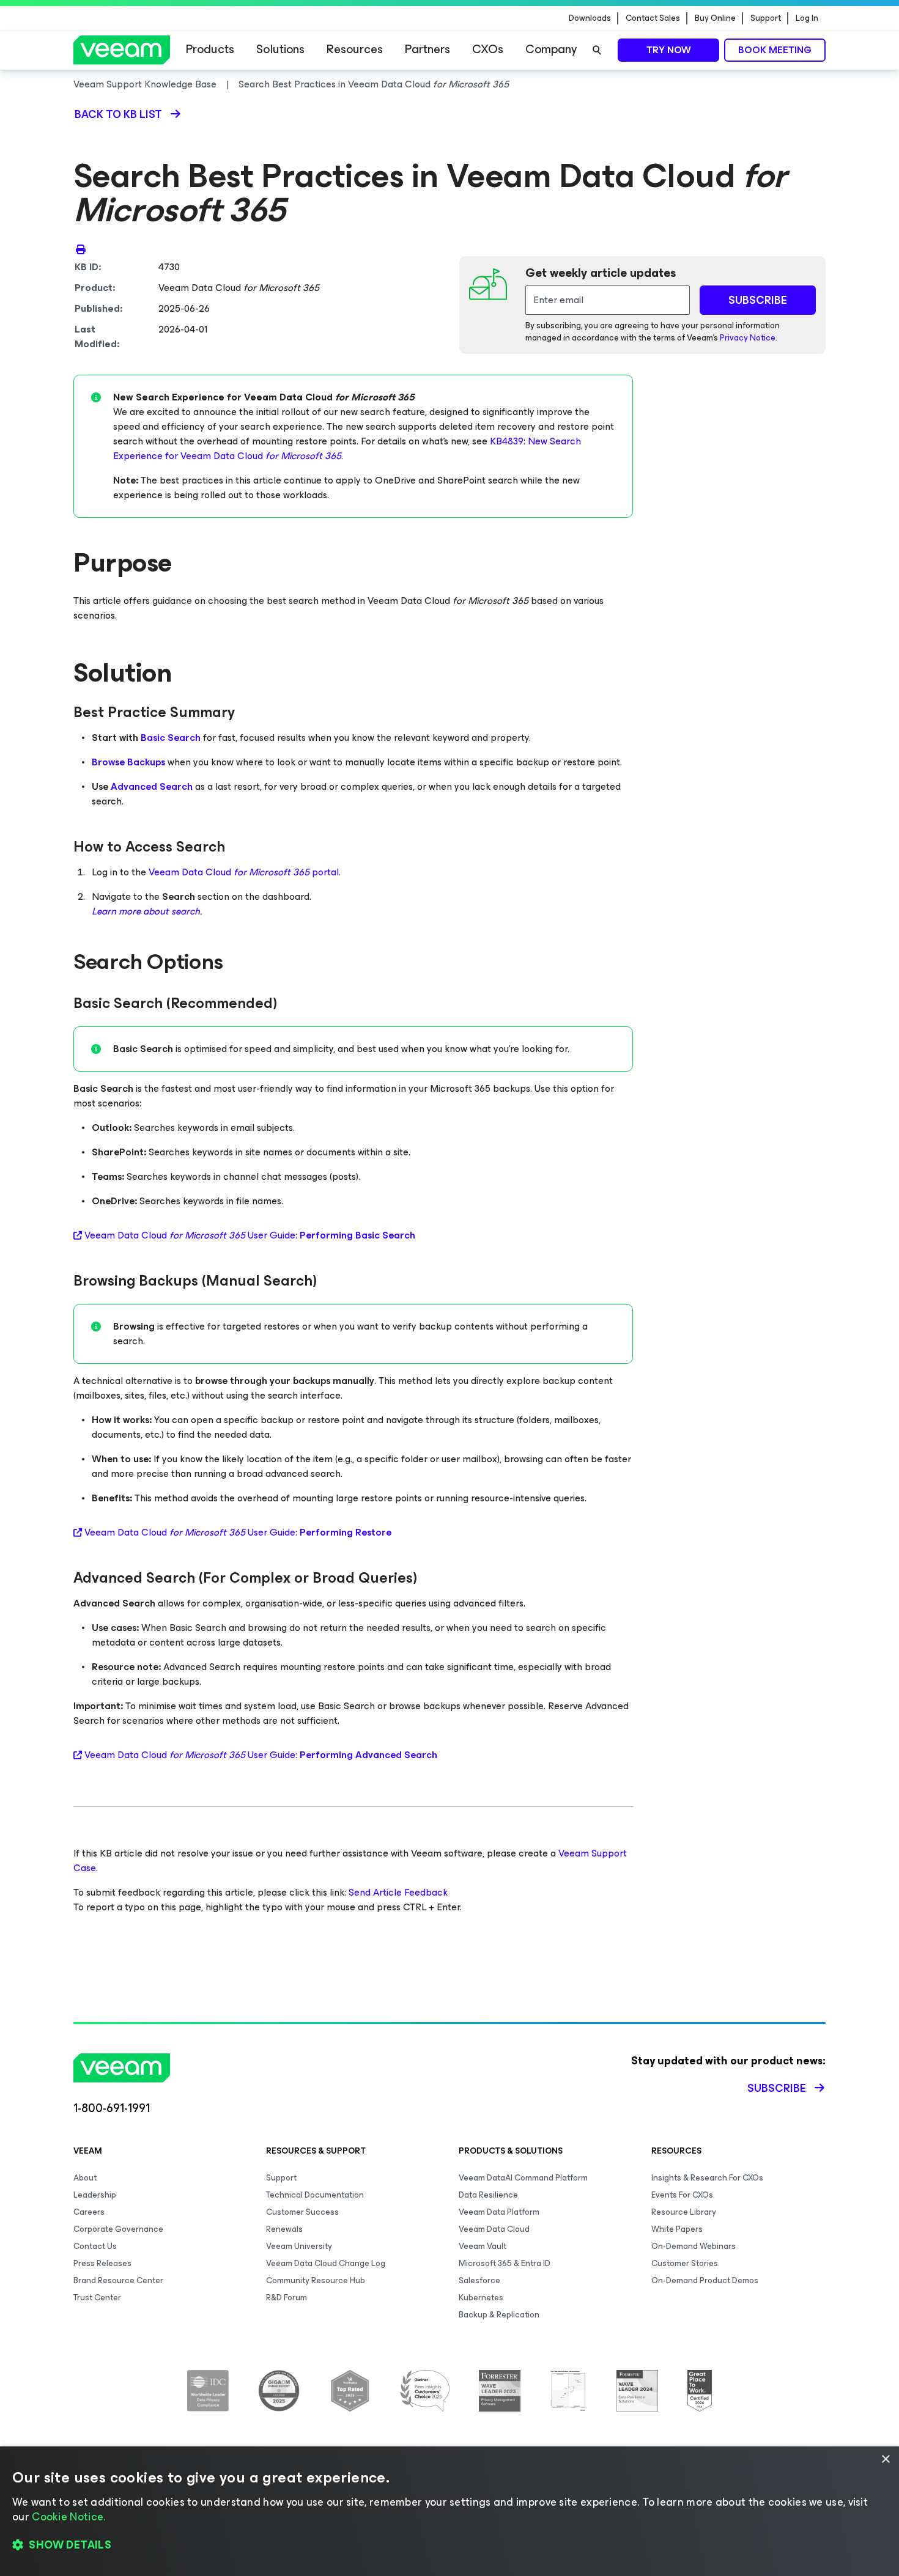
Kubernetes (481, 2298)
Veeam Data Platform (499, 2212)
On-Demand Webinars (694, 2246)
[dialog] (449, 2511)
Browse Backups (128, 762)
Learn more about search (146, 911)
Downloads (590, 18)
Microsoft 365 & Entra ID (505, 2263)
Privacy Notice (748, 338)
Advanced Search (152, 786)
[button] (449, 2545)
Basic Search (171, 738)
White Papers (677, 2229)
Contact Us (95, 2246)
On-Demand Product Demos (705, 2280)
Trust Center (97, 2298)
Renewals (284, 2229)
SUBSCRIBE (758, 300)
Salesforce (479, 2280)
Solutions (280, 49)
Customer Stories (685, 2263)
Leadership (95, 2195)
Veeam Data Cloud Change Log (326, 2263)
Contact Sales (653, 18)
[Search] (597, 50)
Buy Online (715, 18)
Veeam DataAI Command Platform (523, 2178)
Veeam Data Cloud (494, 2229)
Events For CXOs (682, 2195)
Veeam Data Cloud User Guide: (250, 1235)
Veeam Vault (483, 2246)
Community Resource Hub (316, 2280)
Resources (355, 49)
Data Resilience (488, 2195)
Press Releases (102, 2263)
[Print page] (81, 249)
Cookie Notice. (68, 2517)
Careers (89, 2212)
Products (210, 49)
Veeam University (299, 2246)
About (85, 2178)
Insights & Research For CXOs (707, 2178)
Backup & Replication (499, 2315)
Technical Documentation (315, 2195)
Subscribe (777, 2088)
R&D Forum (287, 2298)
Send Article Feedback (398, 1892)
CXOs (488, 49)
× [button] (885, 2460)
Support (766, 18)
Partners (427, 49)
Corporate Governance (118, 2229)
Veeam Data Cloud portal (244, 872)
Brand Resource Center (118, 2280)
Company (551, 49)
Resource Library (684, 2212)
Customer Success (302, 2212)
